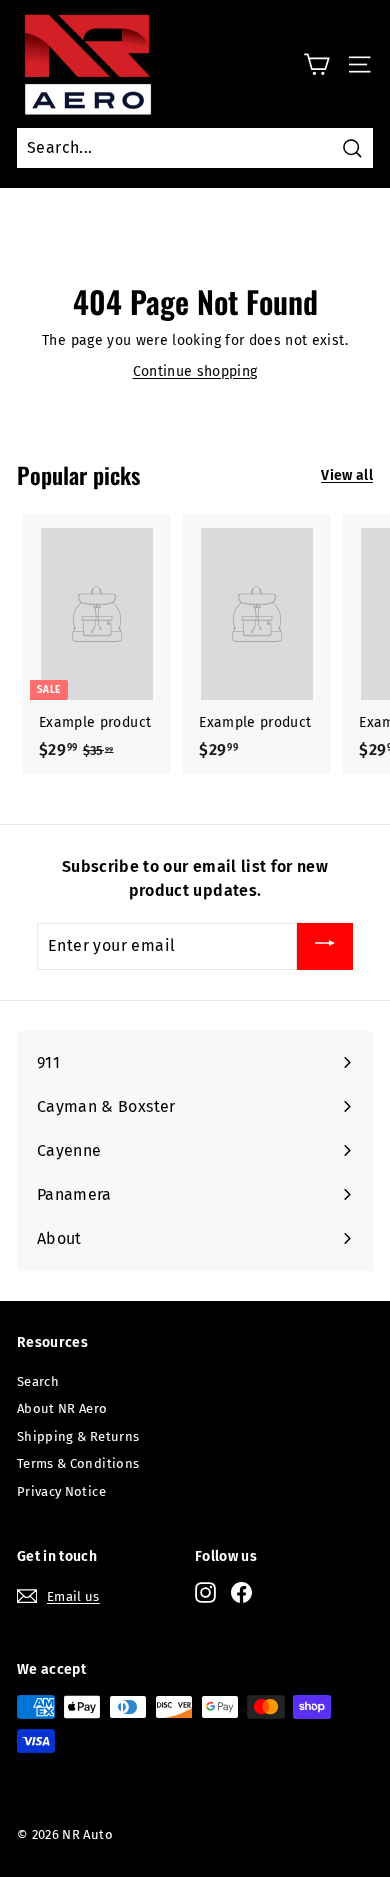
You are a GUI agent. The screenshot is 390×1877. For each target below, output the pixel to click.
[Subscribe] (325, 946)
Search (38, 1381)
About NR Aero (62, 1408)
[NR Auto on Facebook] (241, 1592)
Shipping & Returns (78, 1436)
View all (347, 475)
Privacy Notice (61, 1491)
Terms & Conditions (78, 1463)
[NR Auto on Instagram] (205, 1592)
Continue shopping (195, 371)
